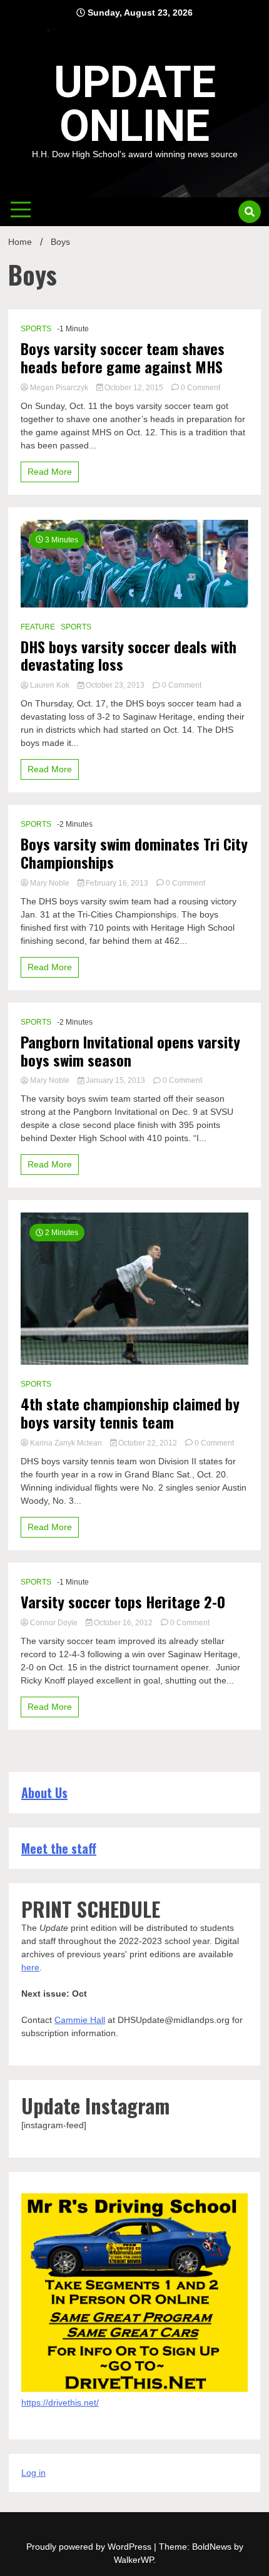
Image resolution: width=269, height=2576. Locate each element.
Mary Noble (50, 883)
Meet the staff (59, 1848)
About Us (44, 1792)
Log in (33, 2473)
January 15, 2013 (115, 1080)
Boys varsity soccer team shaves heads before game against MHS (123, 358)
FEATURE (38, 627)
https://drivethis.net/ (60, 2403)
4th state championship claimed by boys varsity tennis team (130, 1413)
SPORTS (36, 329)
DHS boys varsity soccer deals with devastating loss (129, 656)
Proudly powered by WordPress (90, 2547)
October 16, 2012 (123, 1623)
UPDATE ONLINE (135, 104)
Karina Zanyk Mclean (66, 1443)
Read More (50, 472)
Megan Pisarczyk (59, 388)
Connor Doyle (54, 1623)
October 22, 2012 (148, 1443)
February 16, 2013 (117, 883)
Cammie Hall (80, 2020)
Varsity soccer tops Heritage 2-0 (123, 1602)
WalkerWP (134, 2560)
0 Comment (200, 388)
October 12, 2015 (134, 388)
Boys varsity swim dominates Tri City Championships (134, 853)
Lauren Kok (50, 685)
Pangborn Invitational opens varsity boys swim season (130, 1051)
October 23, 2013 (115, 685)
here (30, 1967)
